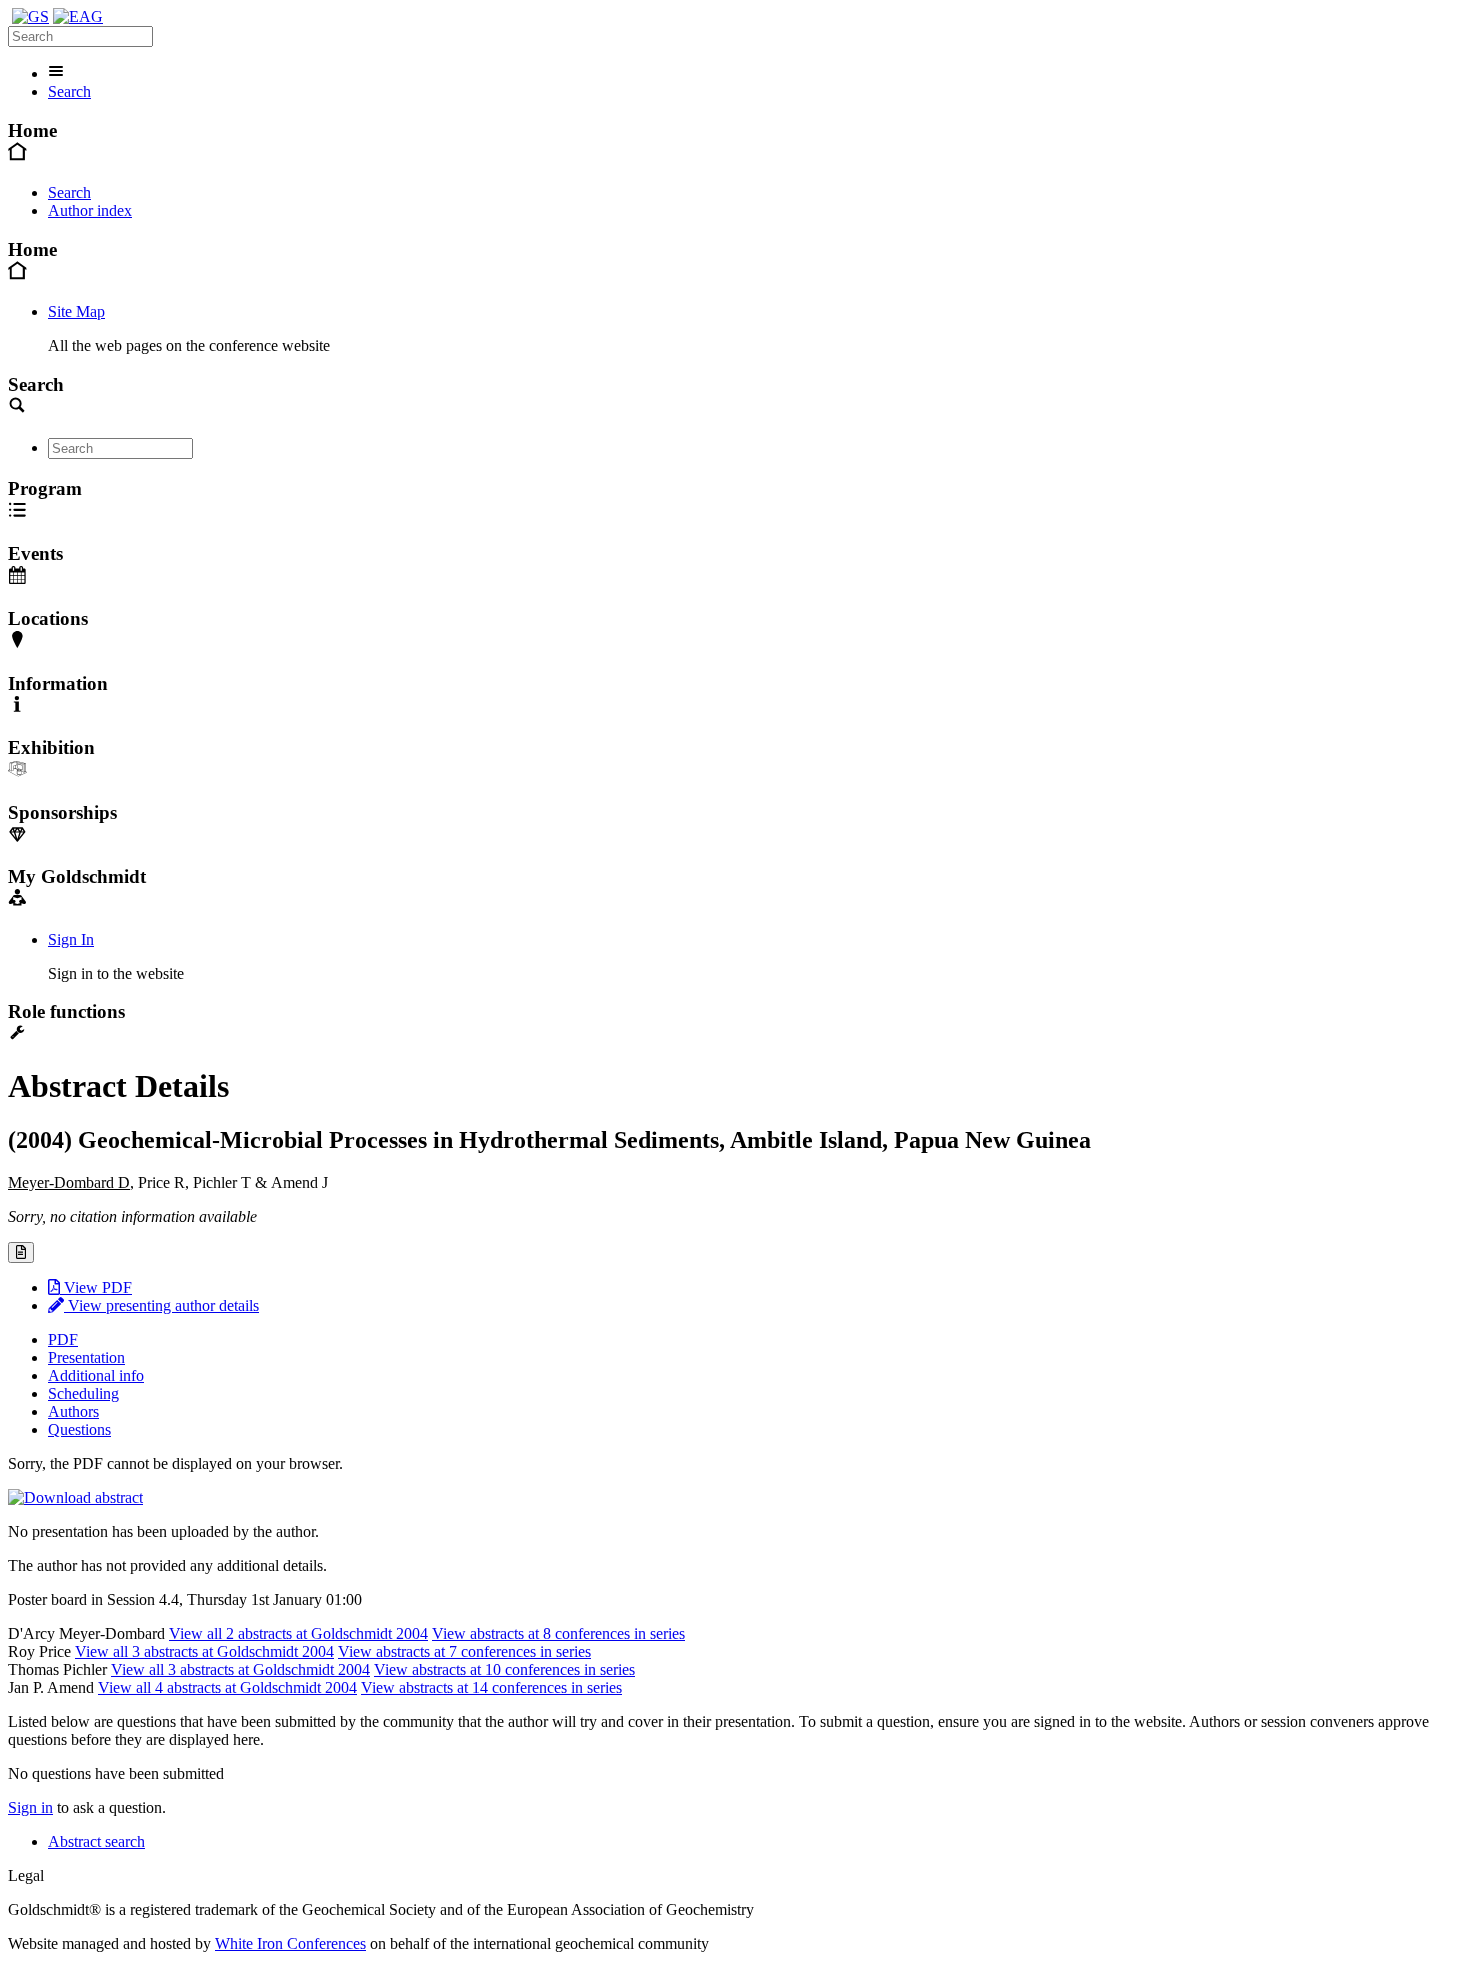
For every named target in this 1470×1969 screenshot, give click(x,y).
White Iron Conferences (290, 1943)
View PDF (96, 1287)
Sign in (30, 1807)
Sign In (71, 939)
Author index (90, 210)
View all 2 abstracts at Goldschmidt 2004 (298, 1633)
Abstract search (96, 1841)
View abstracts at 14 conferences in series (491, 1687)
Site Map (76, 311)
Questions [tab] (79, 1429)
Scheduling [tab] (83, 1393)
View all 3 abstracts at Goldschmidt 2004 (204, 1651)
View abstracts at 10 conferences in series (504, 1669)
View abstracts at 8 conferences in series (558, 1633)
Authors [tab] (73, 1411)
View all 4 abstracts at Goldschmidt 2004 (227, 1687)
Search (69, 91)
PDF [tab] (63, 1339)
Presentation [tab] (86, 1357)
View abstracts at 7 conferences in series (464, 1651)
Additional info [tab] (96, 1375)
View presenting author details (161, 1305)
